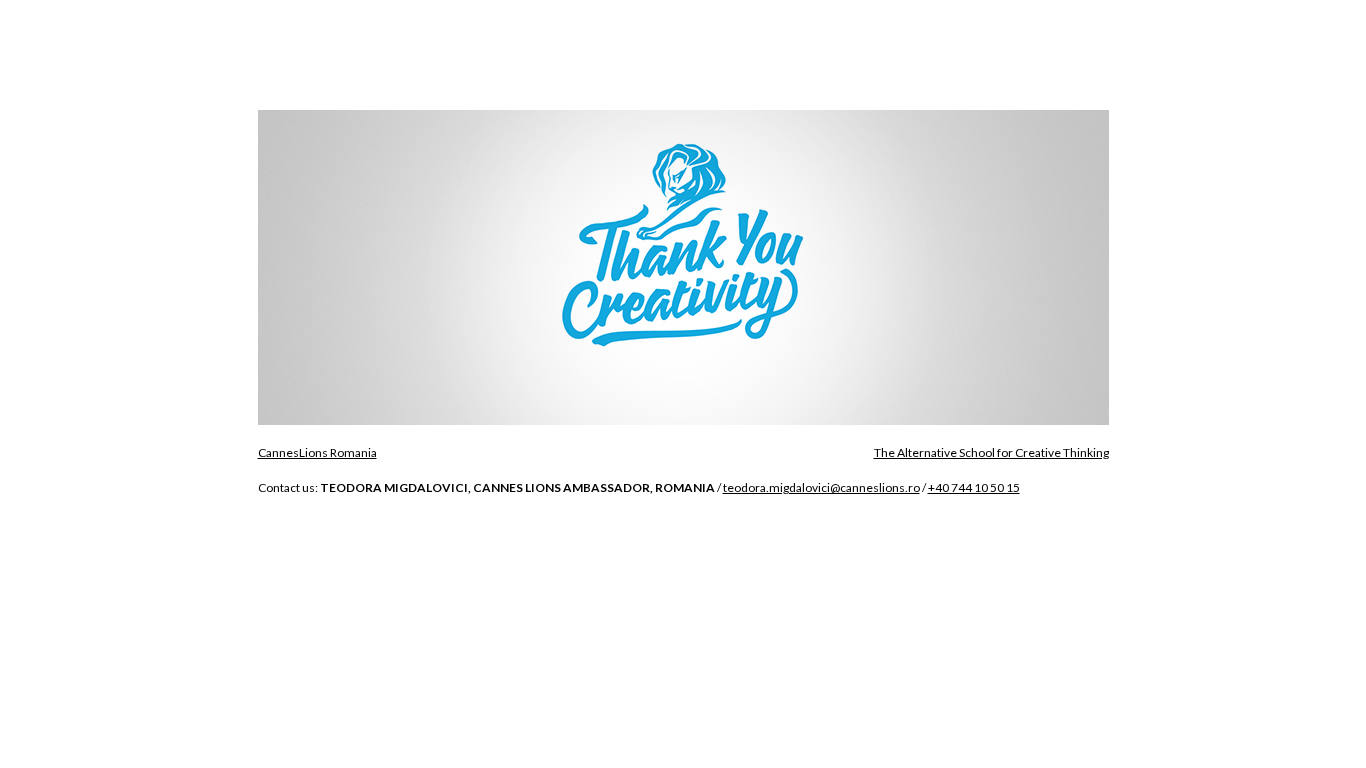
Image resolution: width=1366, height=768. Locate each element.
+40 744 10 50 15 (974, 487)
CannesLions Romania (317, 452)
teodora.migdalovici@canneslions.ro (821, 487)
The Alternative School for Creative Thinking (991, 452)
